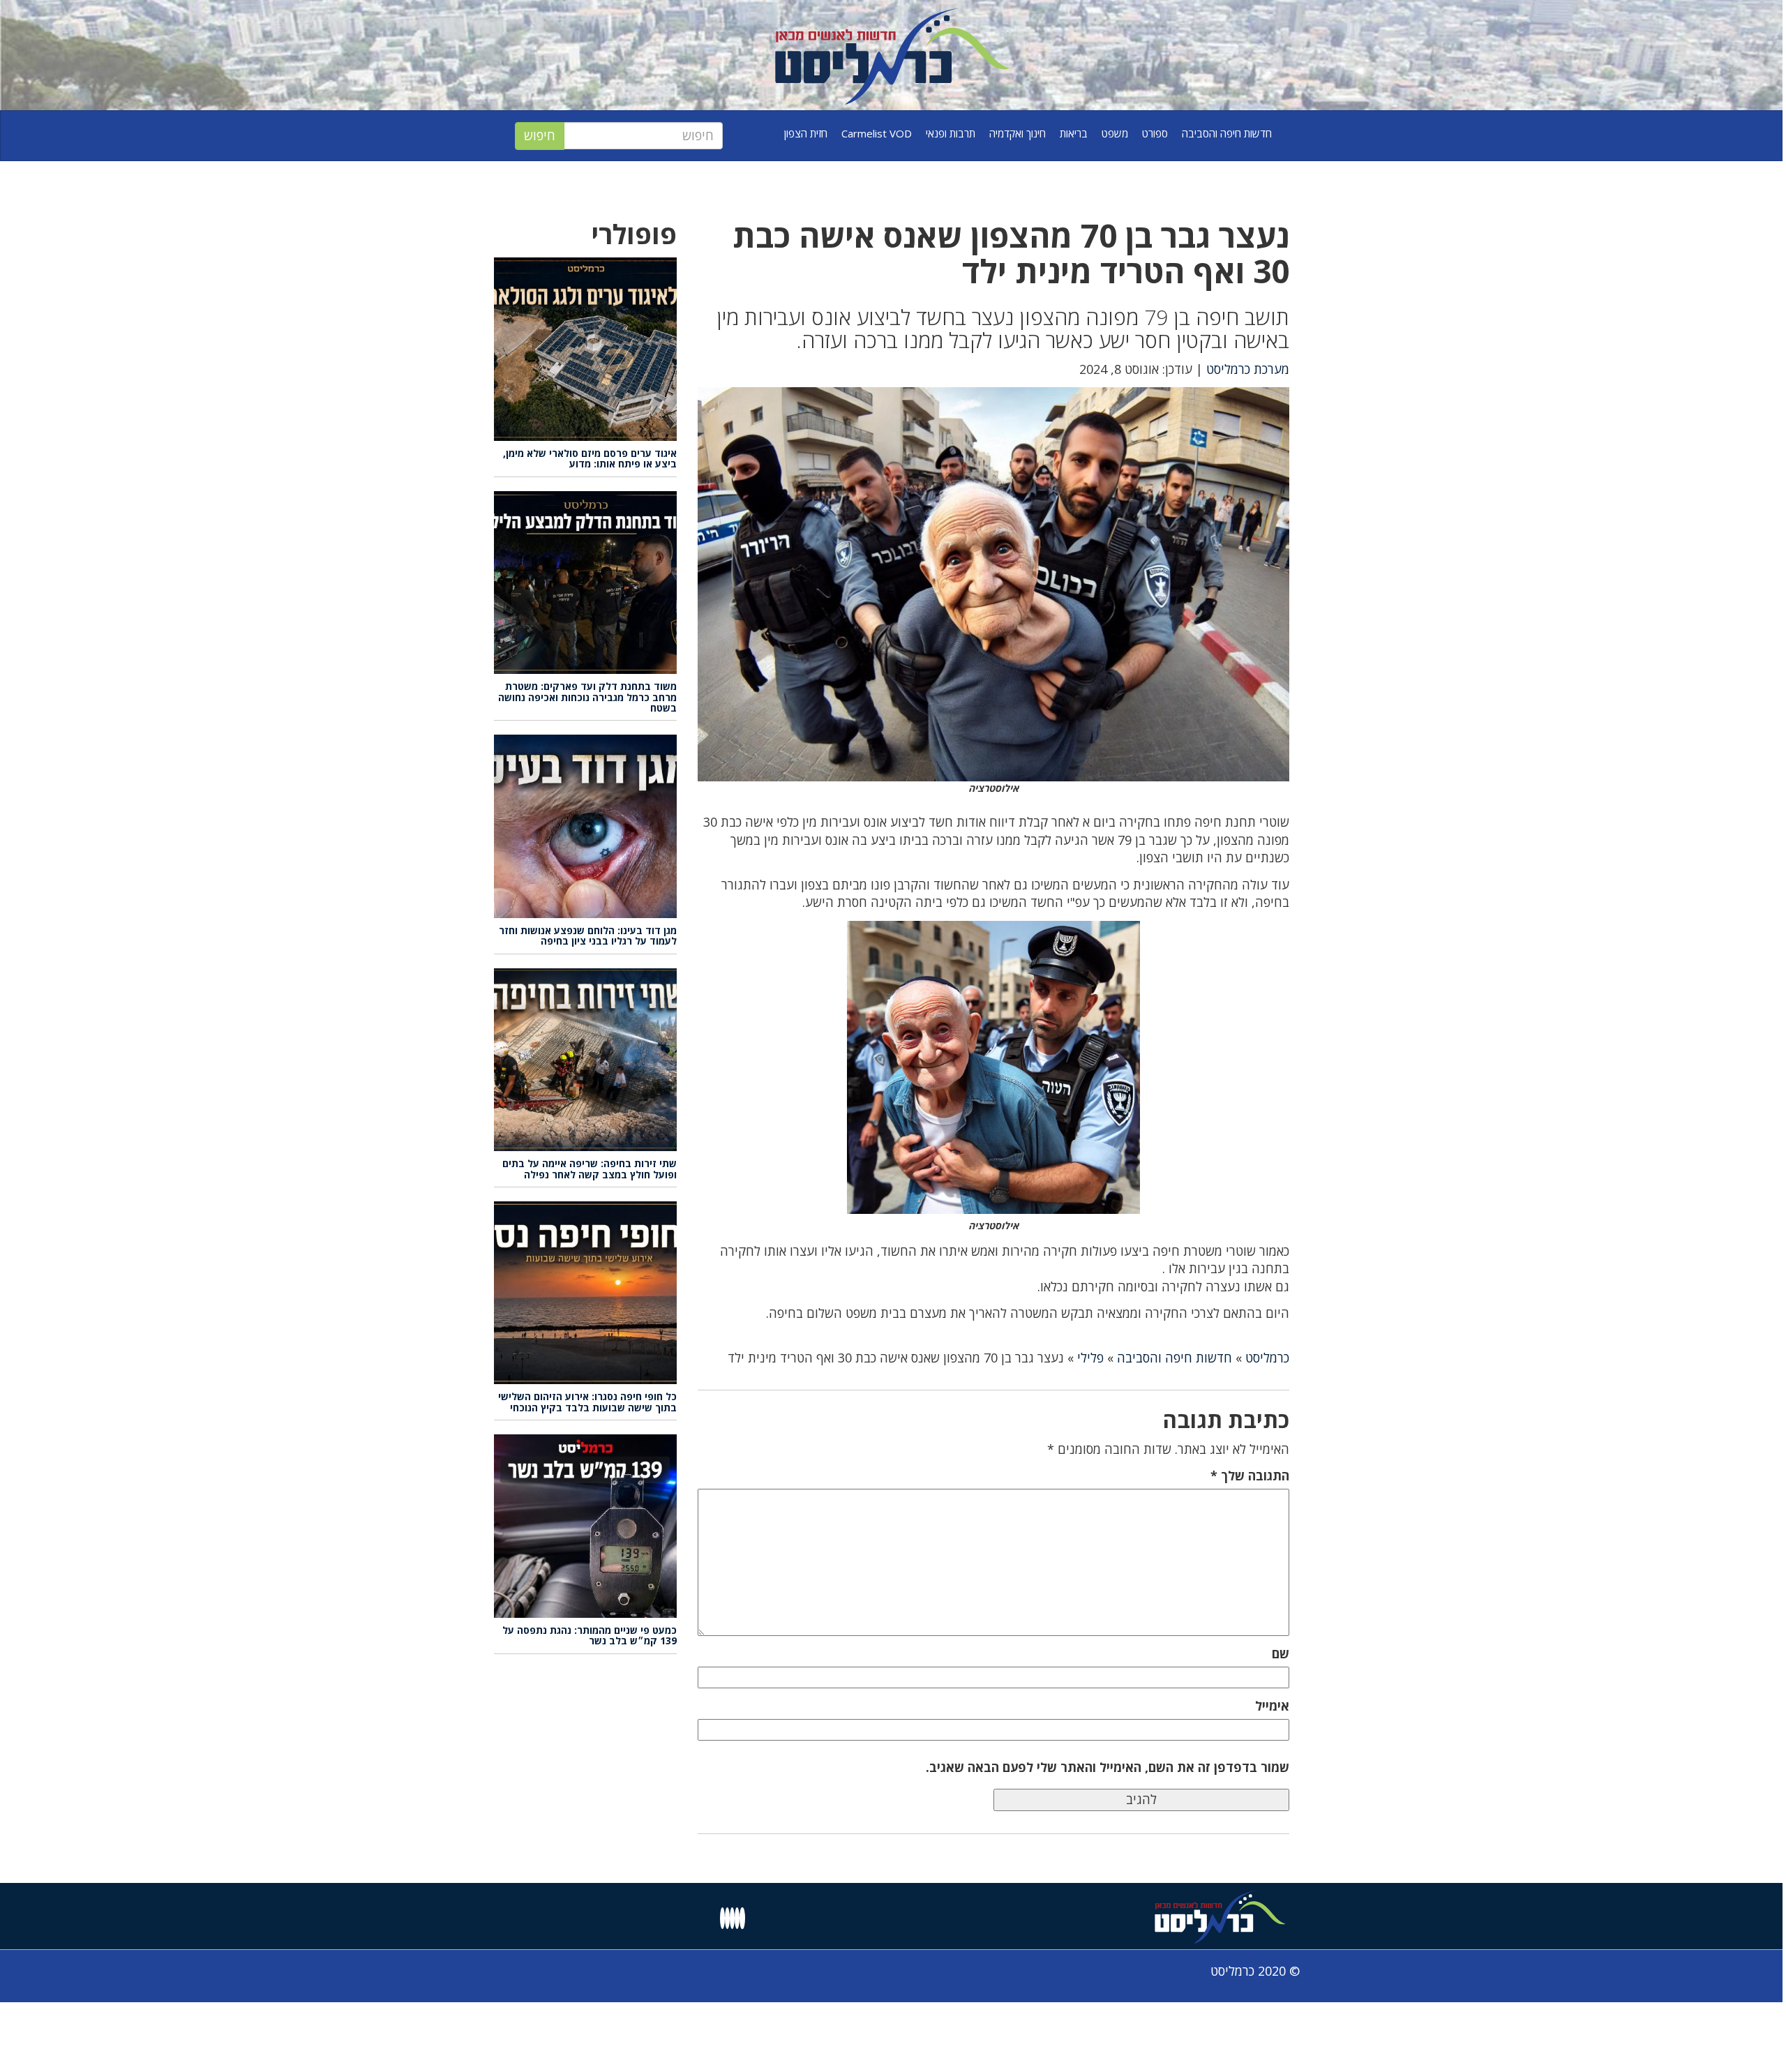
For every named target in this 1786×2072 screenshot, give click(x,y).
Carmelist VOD (877, 133)
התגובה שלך (1250, 1476)
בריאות (1074, 133)
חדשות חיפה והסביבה (1227, 133)
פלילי (1090, 1358)
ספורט (1155, 133)
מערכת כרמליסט (1248, 369)
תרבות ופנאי (951, 133)
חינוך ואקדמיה (1018, 133)
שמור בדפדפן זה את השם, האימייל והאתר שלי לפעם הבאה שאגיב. (1108, 1767)
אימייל (1272, 1706)
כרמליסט (1267, 1358)
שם (1281, 1653)
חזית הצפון (806, 133)
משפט (1115, 133)
